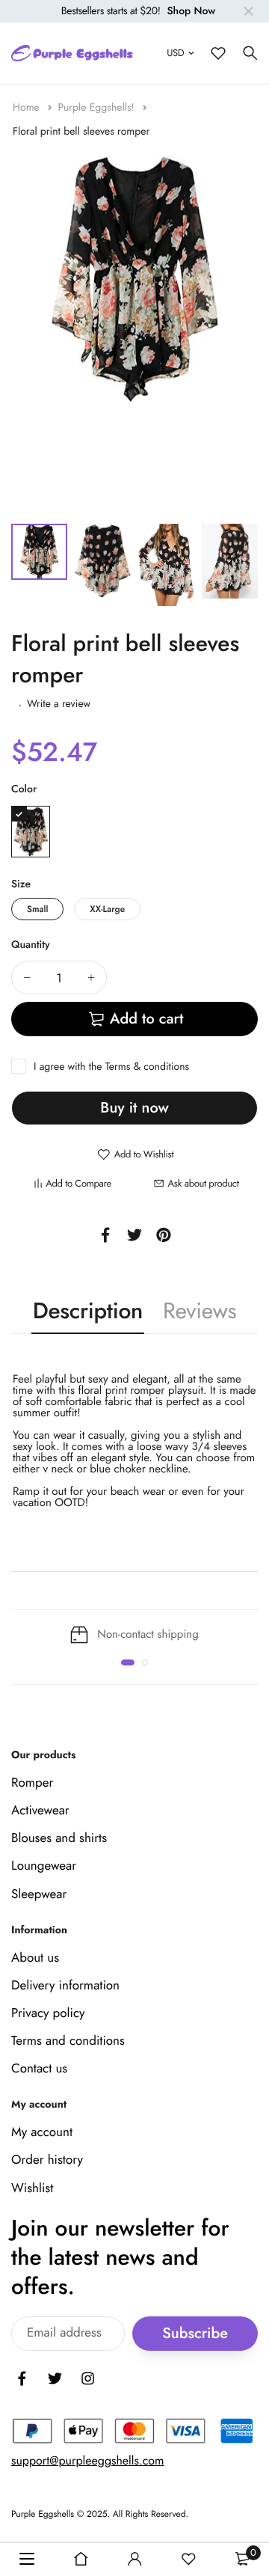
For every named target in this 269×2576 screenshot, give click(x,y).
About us (35, 1957)
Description (88, 1311)
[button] (128, 1662)
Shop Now (191, 11)
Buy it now (134, 1108)
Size (21, 884)
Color (24, 789)
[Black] (31, 832)
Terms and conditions (68, 2041)
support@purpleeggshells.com (88, 2461)
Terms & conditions (147, 1067)
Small (37, 909)
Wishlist (32, 2188)
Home (28, 108)
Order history (47, 2160)
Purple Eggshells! (98, 108)
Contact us (39, 2069)
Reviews (200, 1311)
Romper (32, 1783)
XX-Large (107, 909)
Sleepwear (39, 1894)
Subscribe (195, 2333)
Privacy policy (48, 2013)
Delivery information (65, 1986)
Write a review (59, 704)
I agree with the (111, 1067)
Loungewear (44, 1866)
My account (42, 2132)
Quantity (31, 945)
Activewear (40, 1811)
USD (175, 53)
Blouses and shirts (59, 1838)
